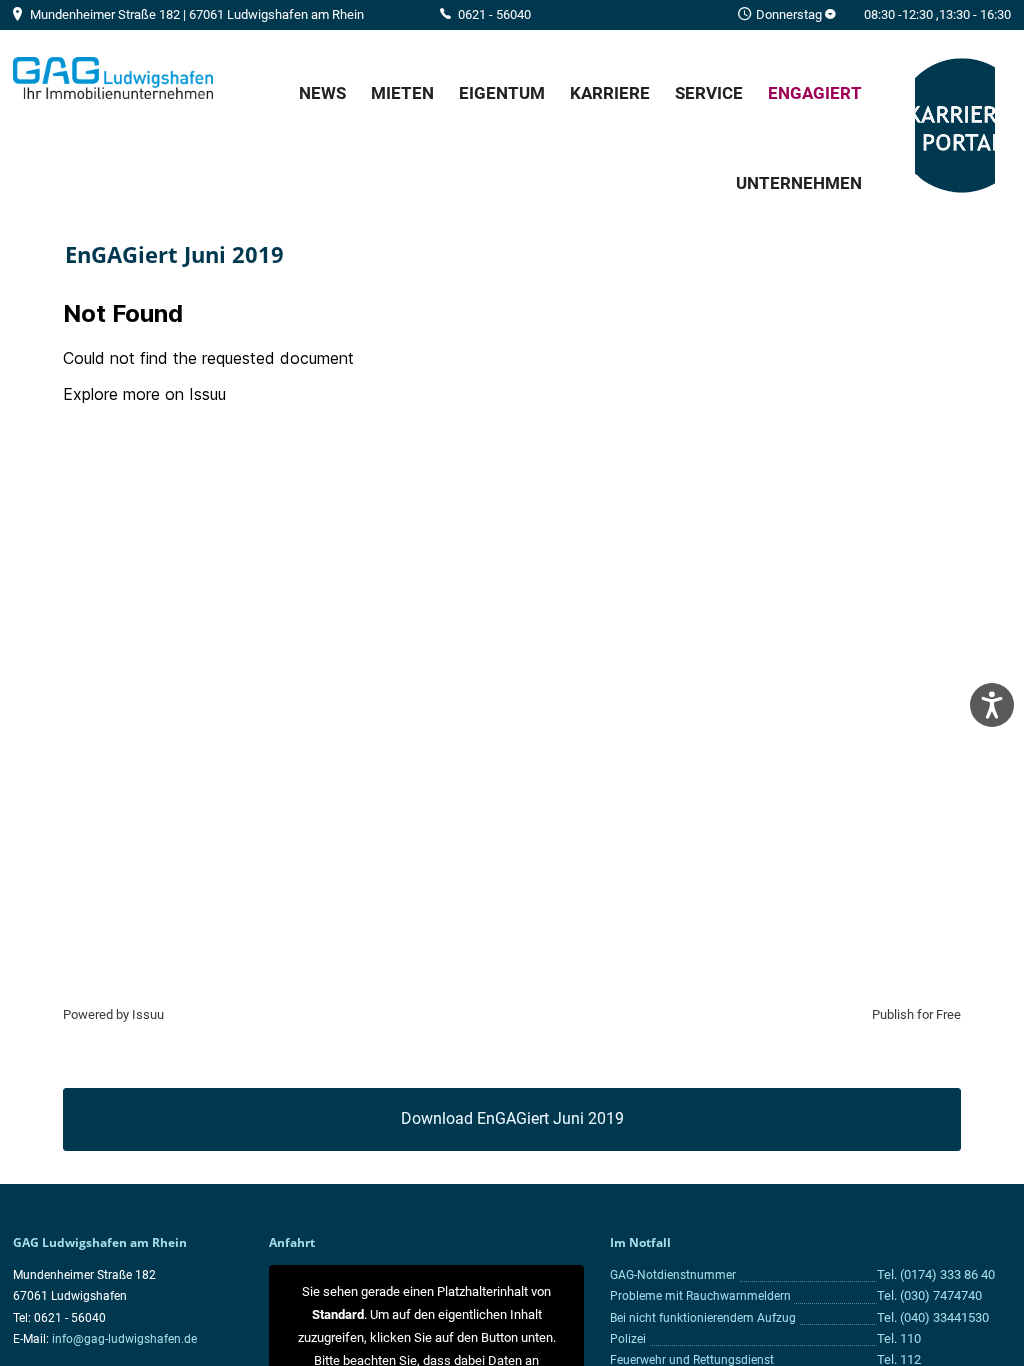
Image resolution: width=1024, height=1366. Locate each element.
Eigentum (502, 93)
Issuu (148, 1014)
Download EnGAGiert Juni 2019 (512, 1118)
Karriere (610, 93)
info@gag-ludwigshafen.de (124, 1339)
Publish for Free (916, 1014)
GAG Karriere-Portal (955, 126)
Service (709, 93)
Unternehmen (799, 183)
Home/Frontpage (113, 78)
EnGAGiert (815, 93)
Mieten (402, 93)
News (322, 93)
